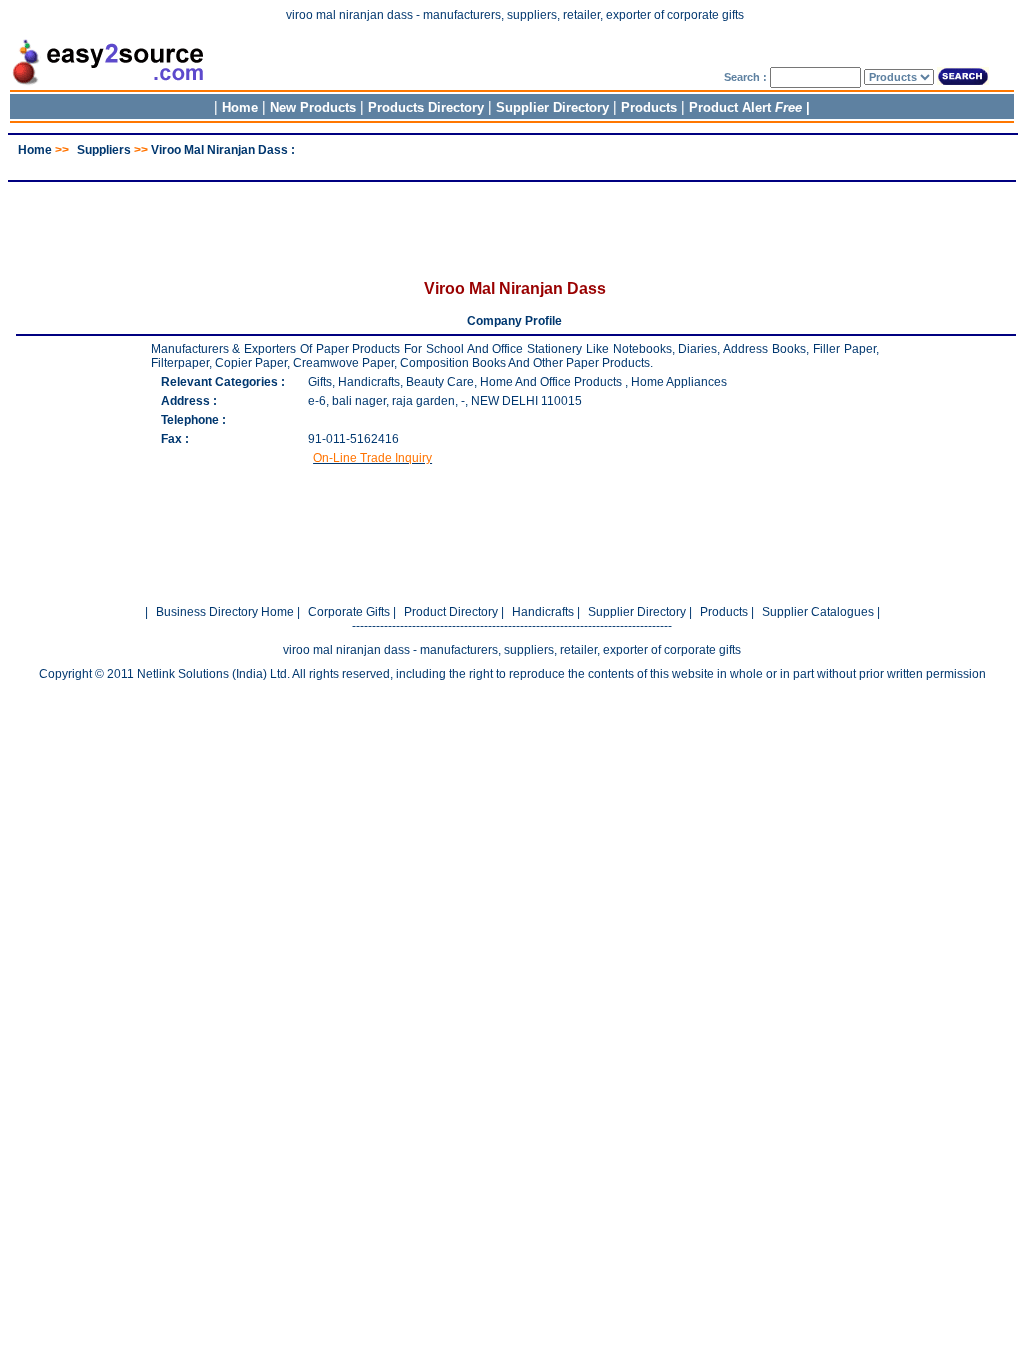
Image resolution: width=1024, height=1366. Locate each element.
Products (649, 107)
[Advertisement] (512, 164)
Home (240, 107)
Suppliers (104, 150)
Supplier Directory (554, 107)
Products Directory (426, 107)
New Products (313, 107)
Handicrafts (543, 612)
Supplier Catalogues (818, 612)
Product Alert (745, 107)
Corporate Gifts (349, 612)
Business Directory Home (225, 612)
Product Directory (451, 612)
